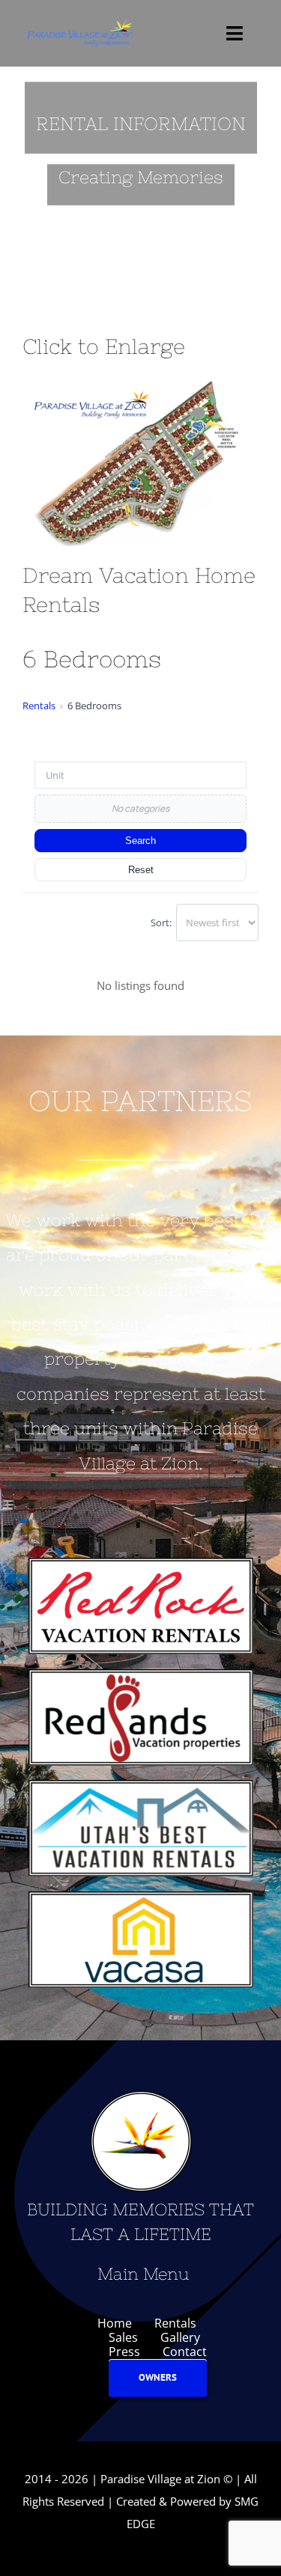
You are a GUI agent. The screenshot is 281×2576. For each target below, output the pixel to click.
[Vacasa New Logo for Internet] (141, 1897)
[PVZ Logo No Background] (79, 22)
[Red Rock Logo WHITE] (141, 1563)
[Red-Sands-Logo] (141, 1674)
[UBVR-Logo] (141, 1785)
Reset (141, 870)
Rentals (39, 706)
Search (140, 841)
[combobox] (140, 775)
